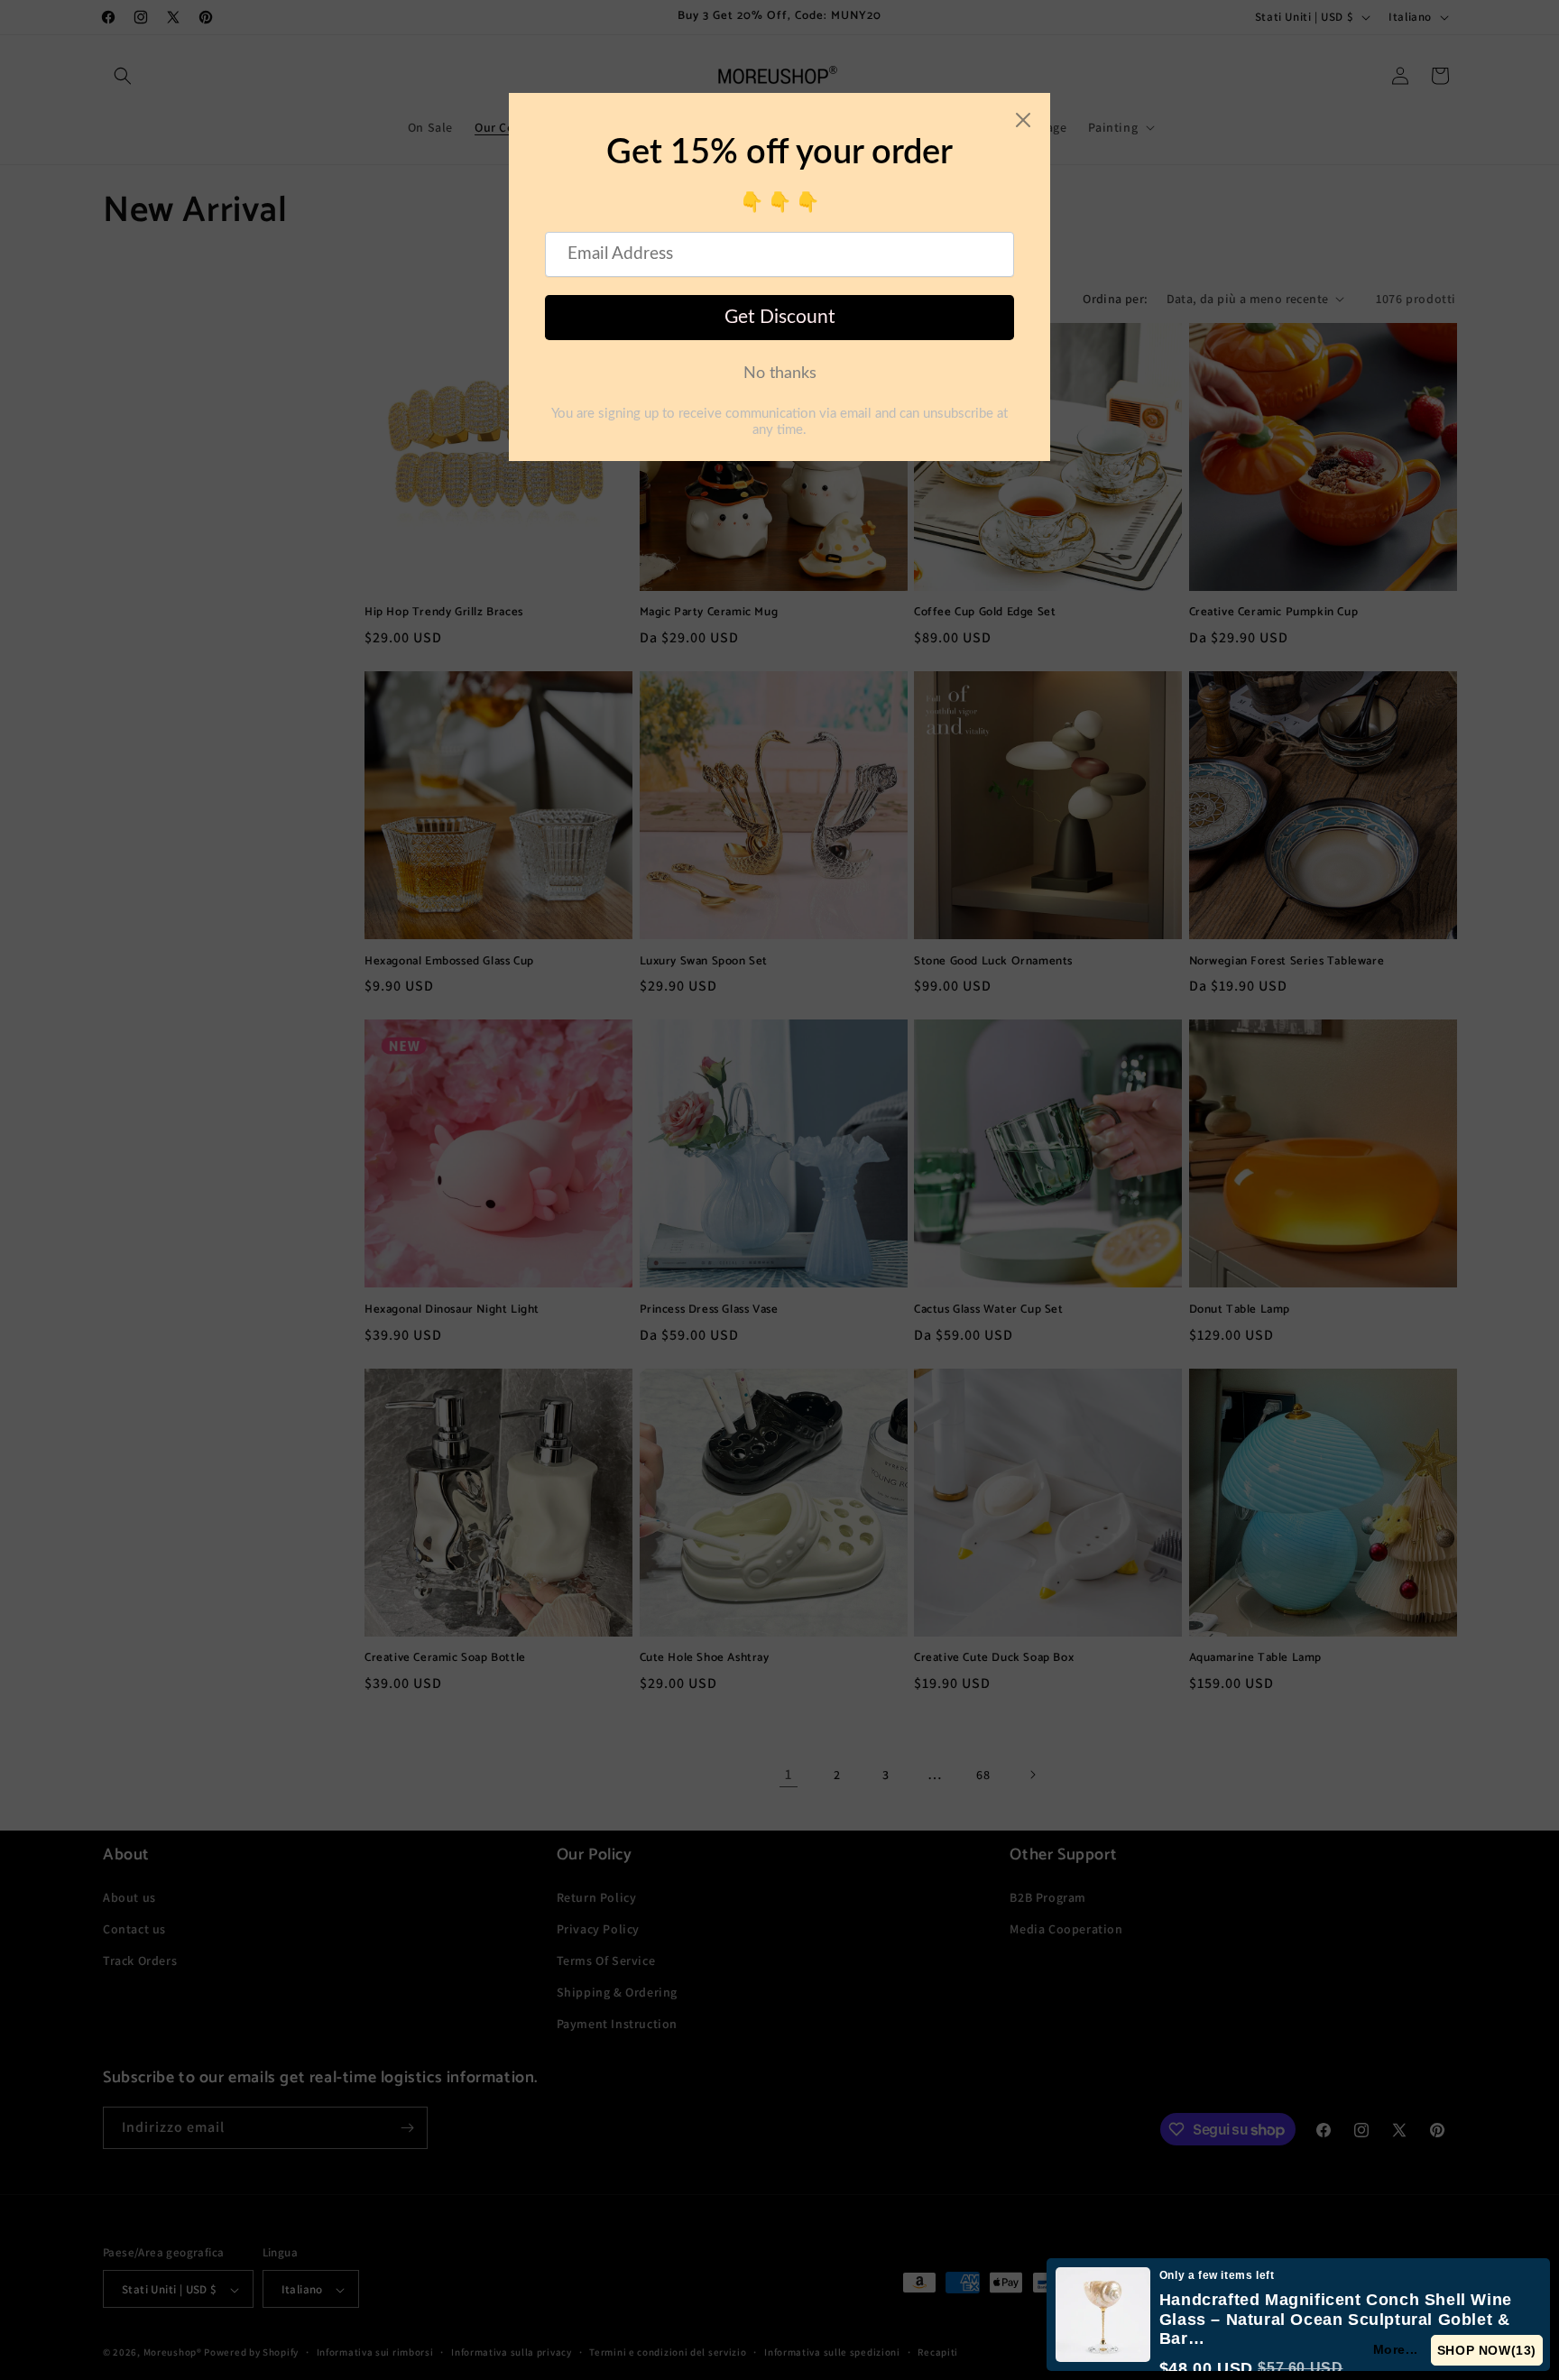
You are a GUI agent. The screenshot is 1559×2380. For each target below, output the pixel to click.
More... (1396, 2349)
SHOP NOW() (1487, 2350)
